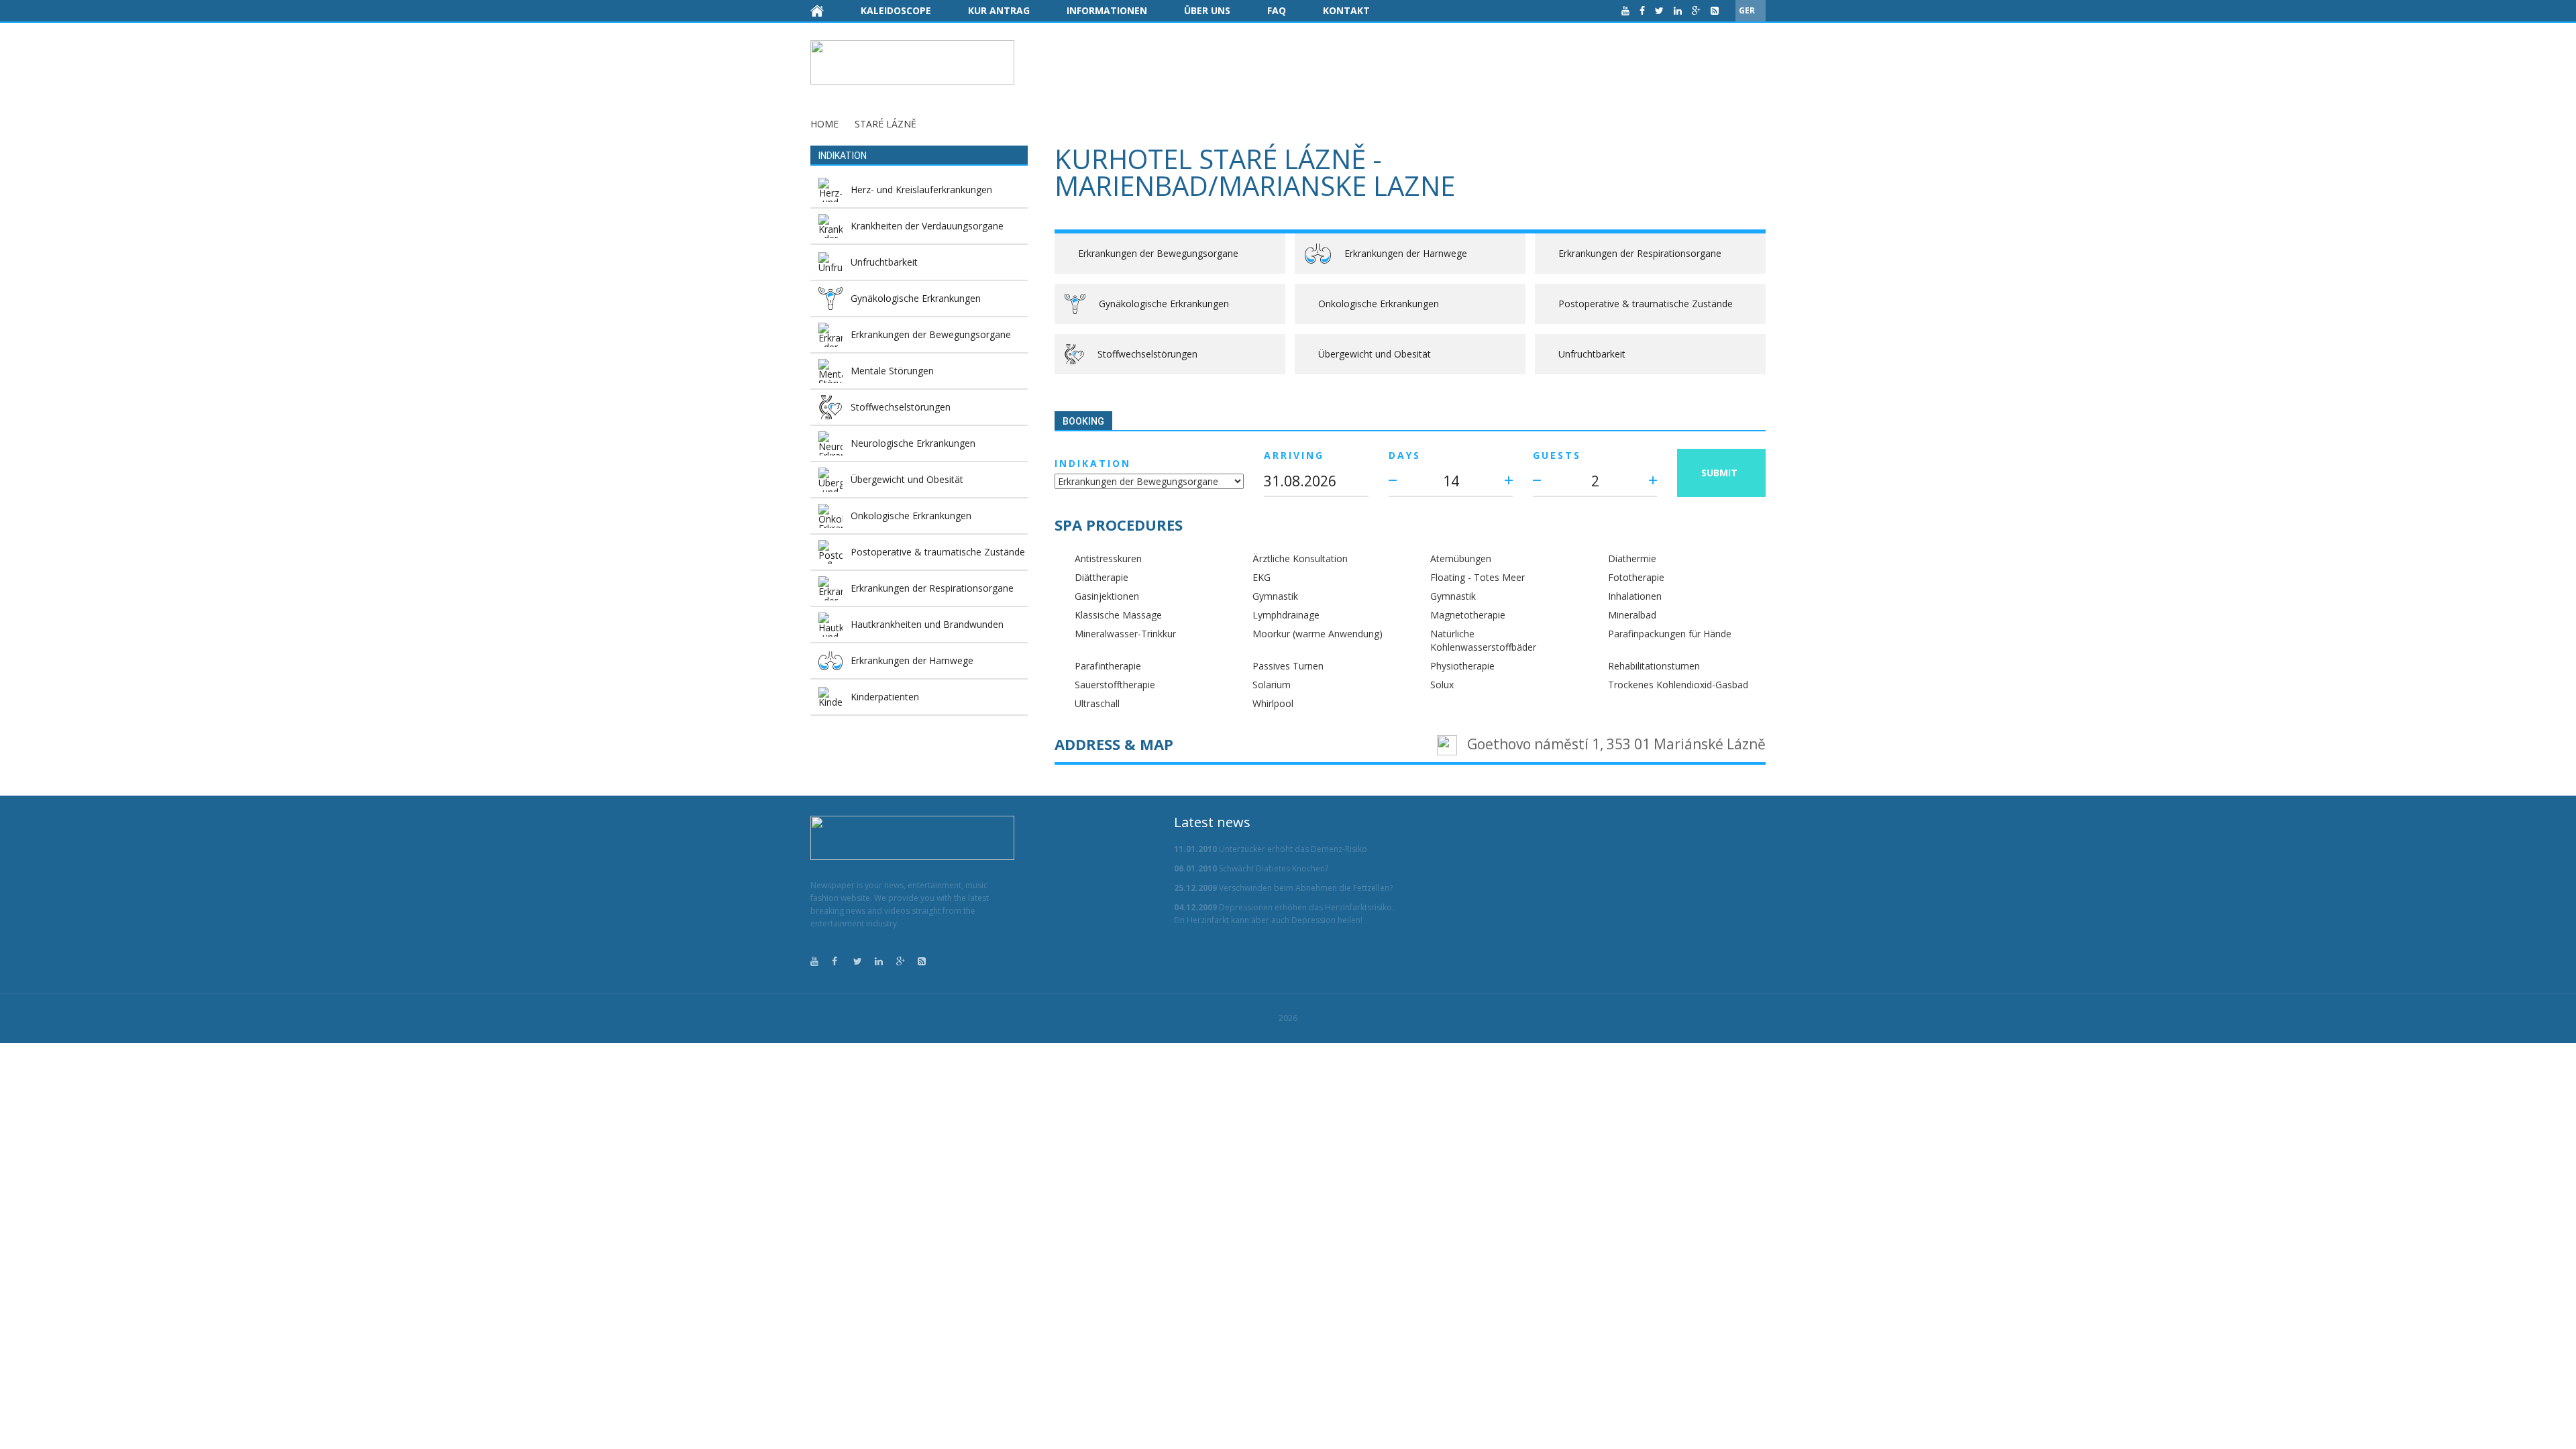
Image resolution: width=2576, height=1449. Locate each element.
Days (1405, 455)
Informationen (1107, 10)
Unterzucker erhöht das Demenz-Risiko (1271, 849)
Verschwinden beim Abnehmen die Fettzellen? (1283, 888)
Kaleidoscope (896, 10)
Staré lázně (885, 124)
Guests (1557, 455)
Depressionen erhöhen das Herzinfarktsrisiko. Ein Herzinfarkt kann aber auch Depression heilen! (1284, 914)
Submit (1719, 473)
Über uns (1207, 10)
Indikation (1093, 463)
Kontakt (1346, 10)
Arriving (1294, 455)
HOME (824, 124)
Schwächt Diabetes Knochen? (1251, 868)
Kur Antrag (999, 10)
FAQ (1277, 10)
